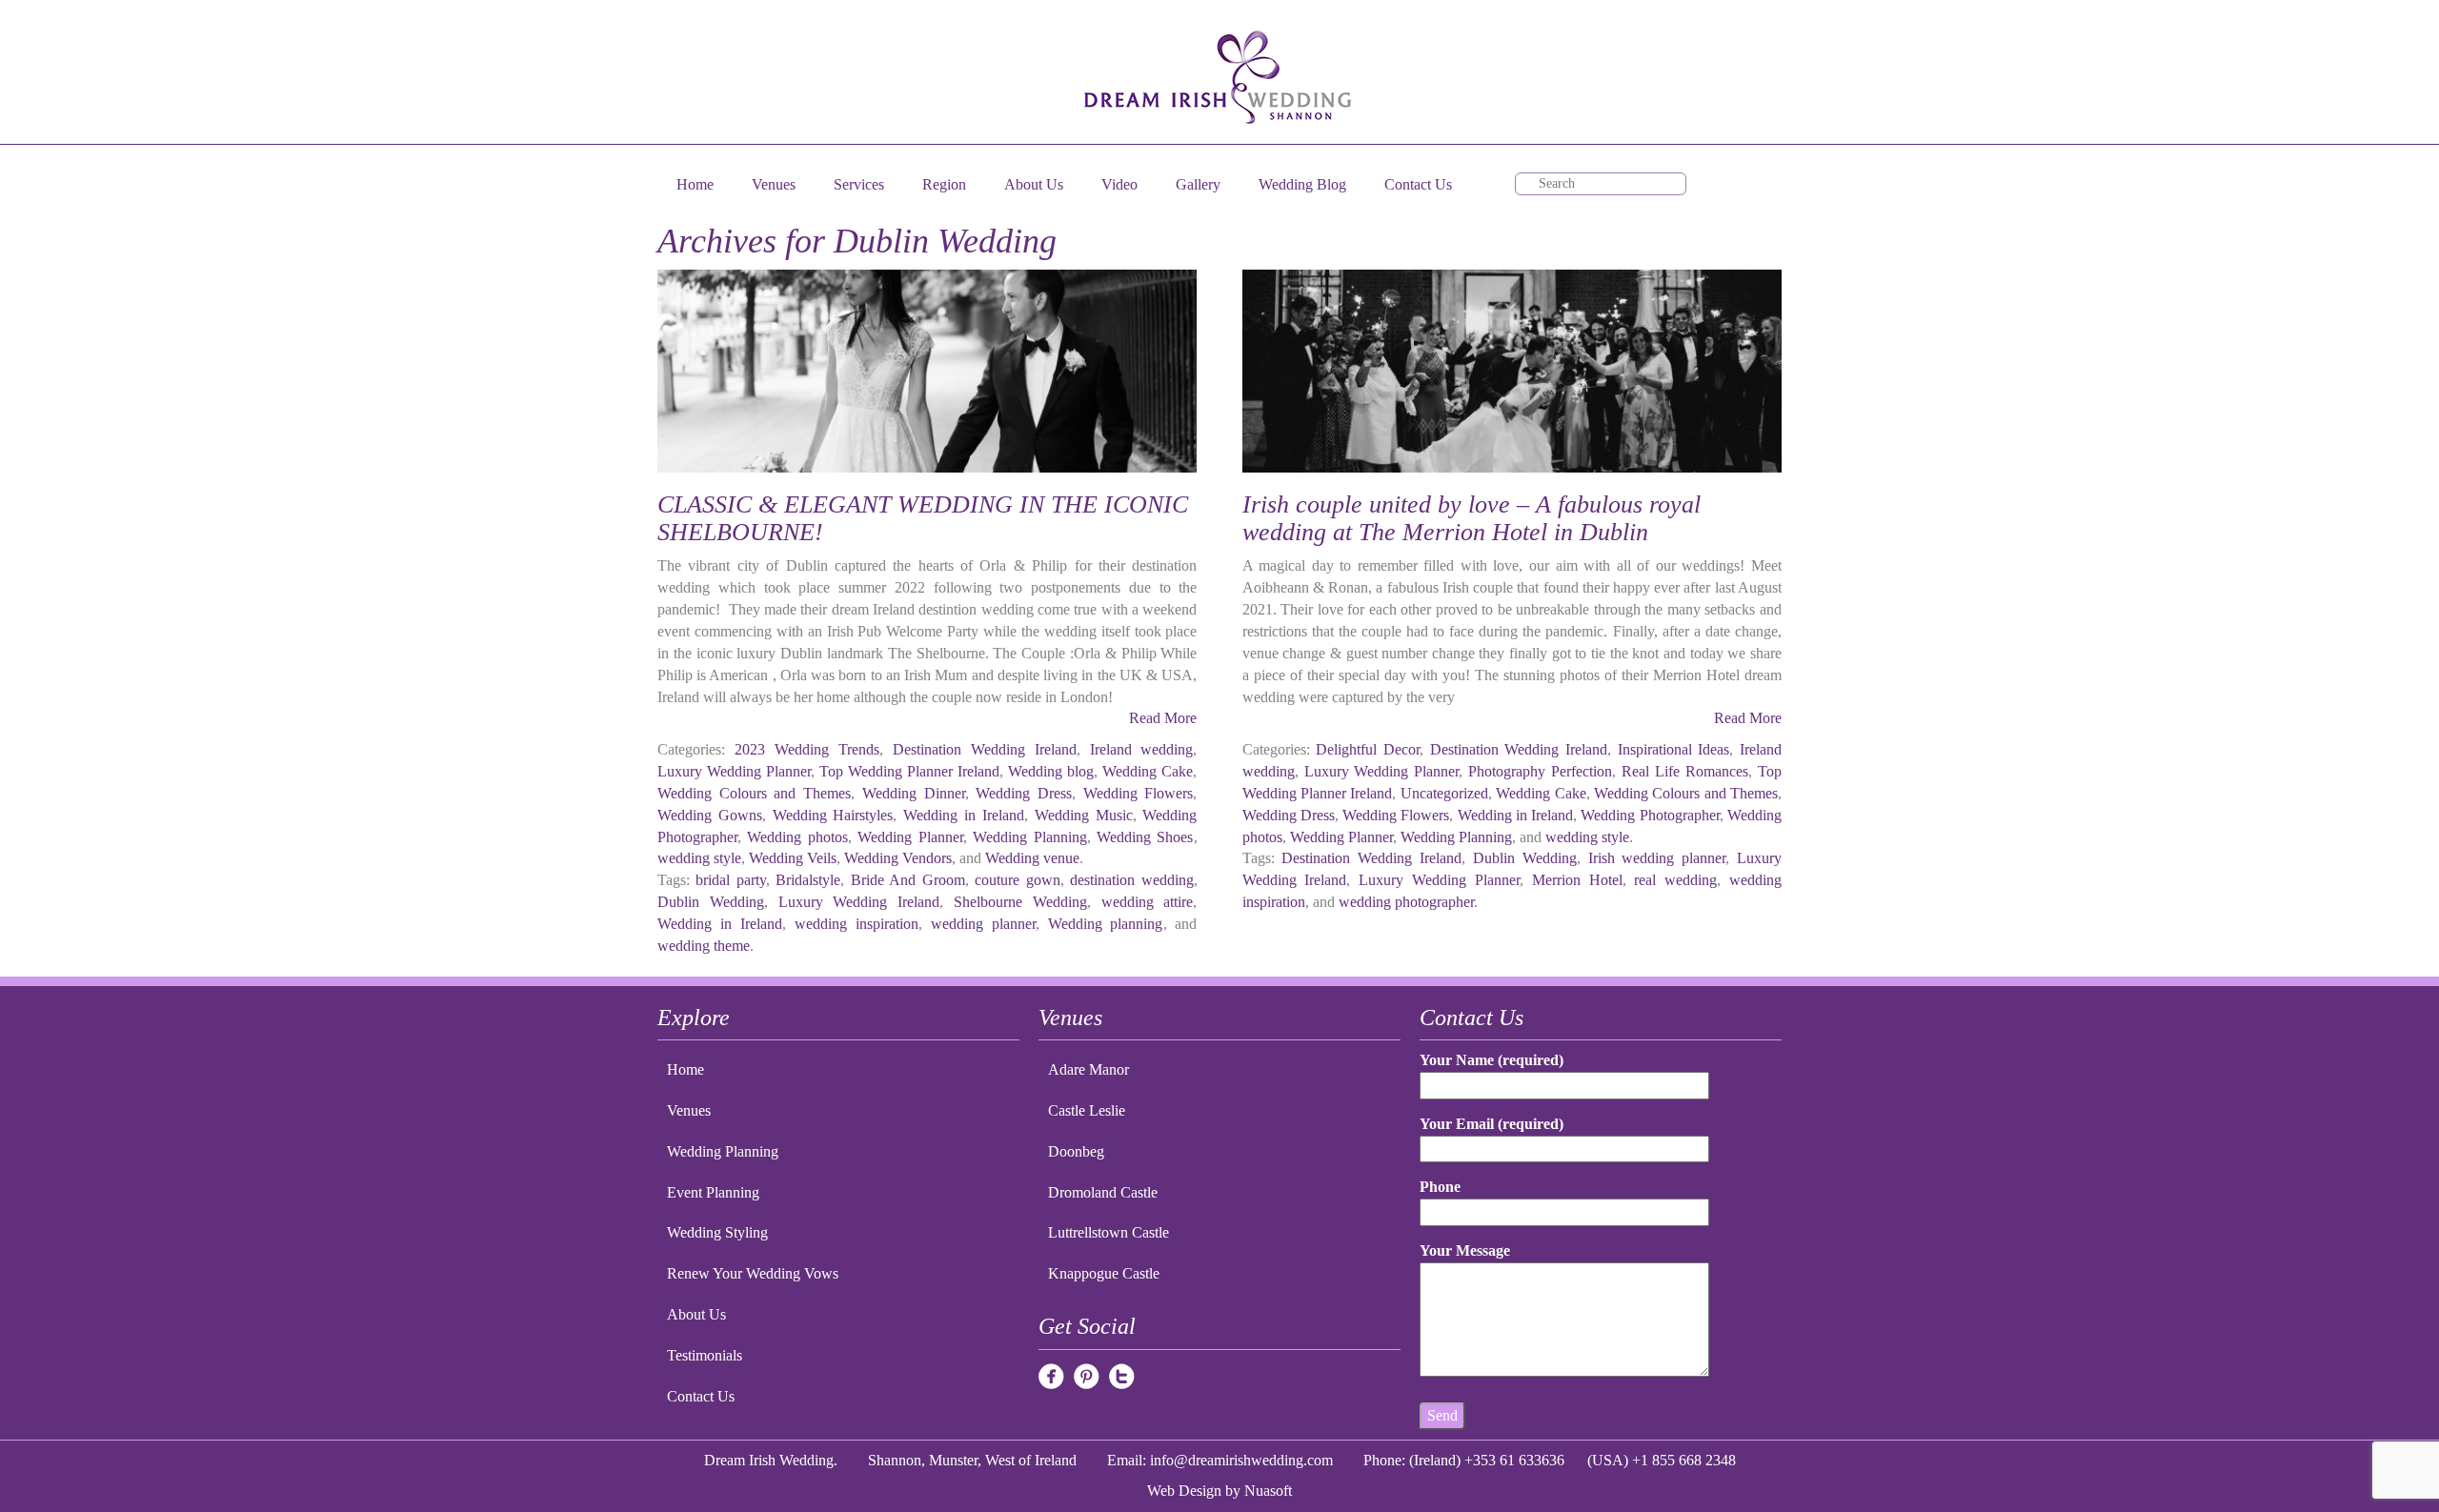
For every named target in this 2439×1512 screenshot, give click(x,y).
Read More (1163, 718)
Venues (774, 184)
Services (859, 184)
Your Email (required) (1492, 1124)
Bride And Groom (908, 880)
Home (695, 184)
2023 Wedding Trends (807, 749)
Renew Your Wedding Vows (753, 1273)
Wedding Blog (1302, 184)
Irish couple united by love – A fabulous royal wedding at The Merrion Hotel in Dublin (1471, 518)
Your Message (1465, 1250)
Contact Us (1418, 184)
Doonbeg (1076, 1151)
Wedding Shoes (1145, 837)
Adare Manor (1088, 1069)
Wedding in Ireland (964, 815)
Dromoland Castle (1103, 1192)
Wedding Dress (1024, 793)
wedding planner (983, 924)
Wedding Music (1084, 815)
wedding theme (704, 946)
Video (1119, 184)
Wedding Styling (717, 1232)
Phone (1440, 1187)
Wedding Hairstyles (833, 815)
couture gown (1017, 880)
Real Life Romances (1685, 771)
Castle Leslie (1087, 1110)
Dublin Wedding (711, 902)
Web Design (1184, 1491)
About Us (1034, 184)
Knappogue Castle (1104, 1273)
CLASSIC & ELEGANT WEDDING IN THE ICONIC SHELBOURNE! (923, 518)
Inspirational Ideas (1674, 749)
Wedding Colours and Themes (754, 793)
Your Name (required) (1492, 1060)
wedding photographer (1406, 902)
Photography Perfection (1540, 771)
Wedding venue (1032, 858)
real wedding (1675, 880)
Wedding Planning (1029, 837)
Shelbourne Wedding (1020, 902)
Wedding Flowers (1139, 793)
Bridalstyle (808, 880)
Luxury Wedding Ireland (859, 902)
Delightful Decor (1368, 749)
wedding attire (1148, 902)
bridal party (730, 880)
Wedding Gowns (710, 815)
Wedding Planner (910, 837)
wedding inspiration (857, 924)
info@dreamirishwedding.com (1241, 1460)
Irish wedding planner (1657, 858)
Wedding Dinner (914, 793)
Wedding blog (1051, 771)
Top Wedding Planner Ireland (909, 771)
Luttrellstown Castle (1109, 1232)
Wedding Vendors (898, 858)
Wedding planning (1106, 924)
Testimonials (705, 1355)
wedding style (699, 858)
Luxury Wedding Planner (734, 771)
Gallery (1198, 184)
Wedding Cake (1148, 771)
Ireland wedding (1142, 749)
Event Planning (713, 1192)
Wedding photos (797, 837)
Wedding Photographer (1650, 815)
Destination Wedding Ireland (985, 749)
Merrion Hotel (1577, 880)
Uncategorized (1444, 793)
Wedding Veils (793, 858)
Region (944, 184)
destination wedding (1131, 880)
